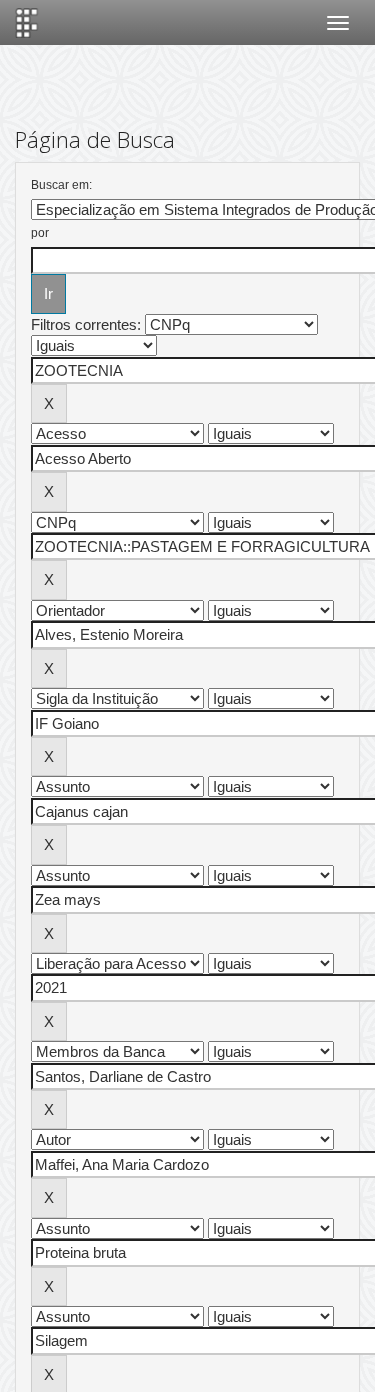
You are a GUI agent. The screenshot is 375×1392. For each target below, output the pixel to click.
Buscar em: (61, 185)
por (40, 233)
